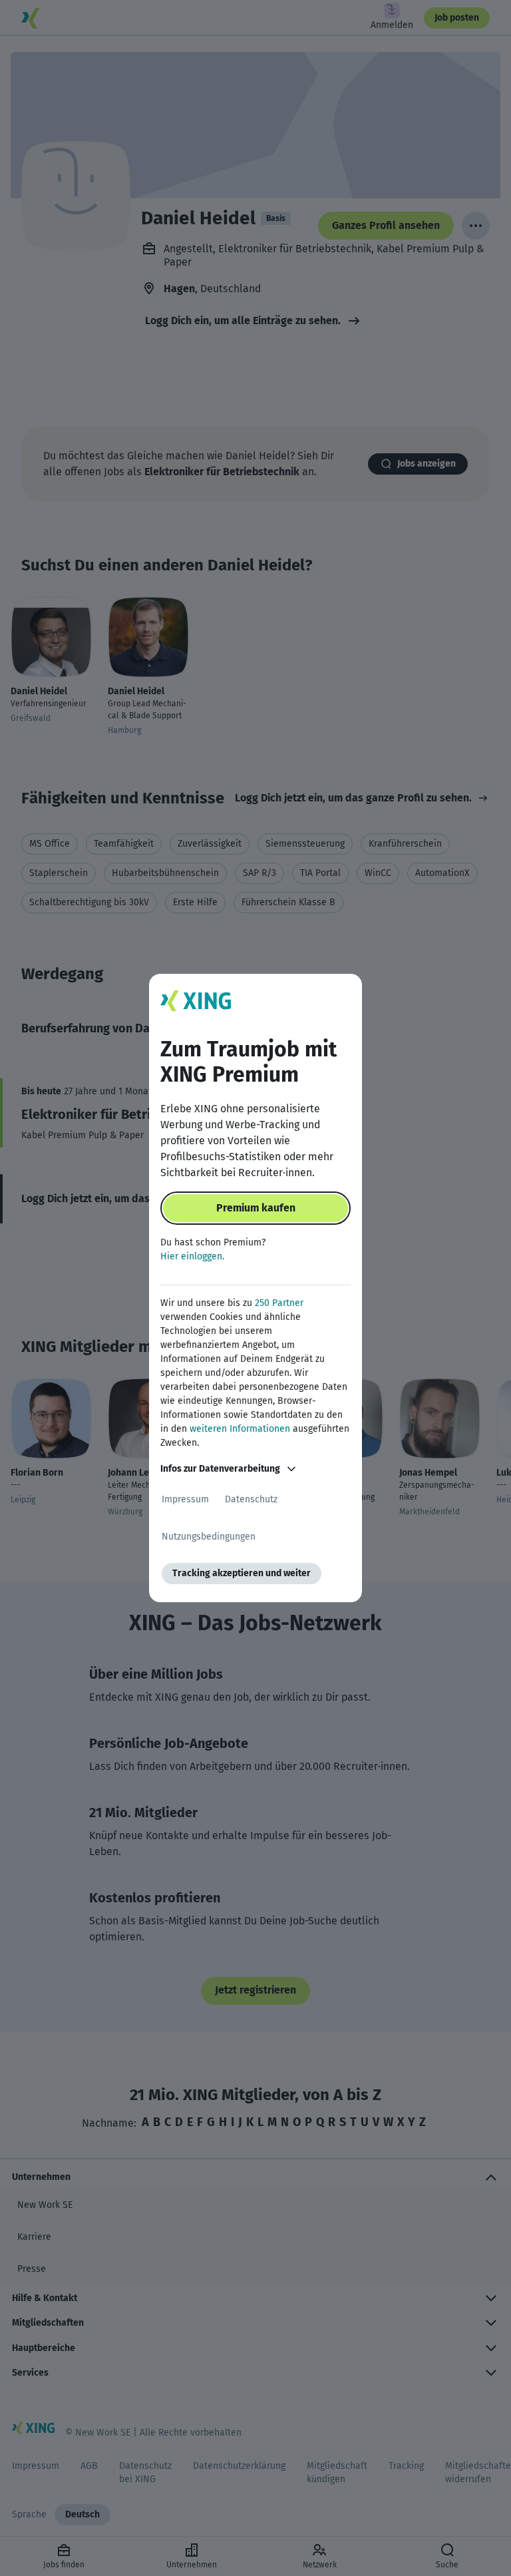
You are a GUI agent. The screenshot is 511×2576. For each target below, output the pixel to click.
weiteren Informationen (240, 1429)
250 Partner (279, 1303)
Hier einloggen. (192, 1256)
